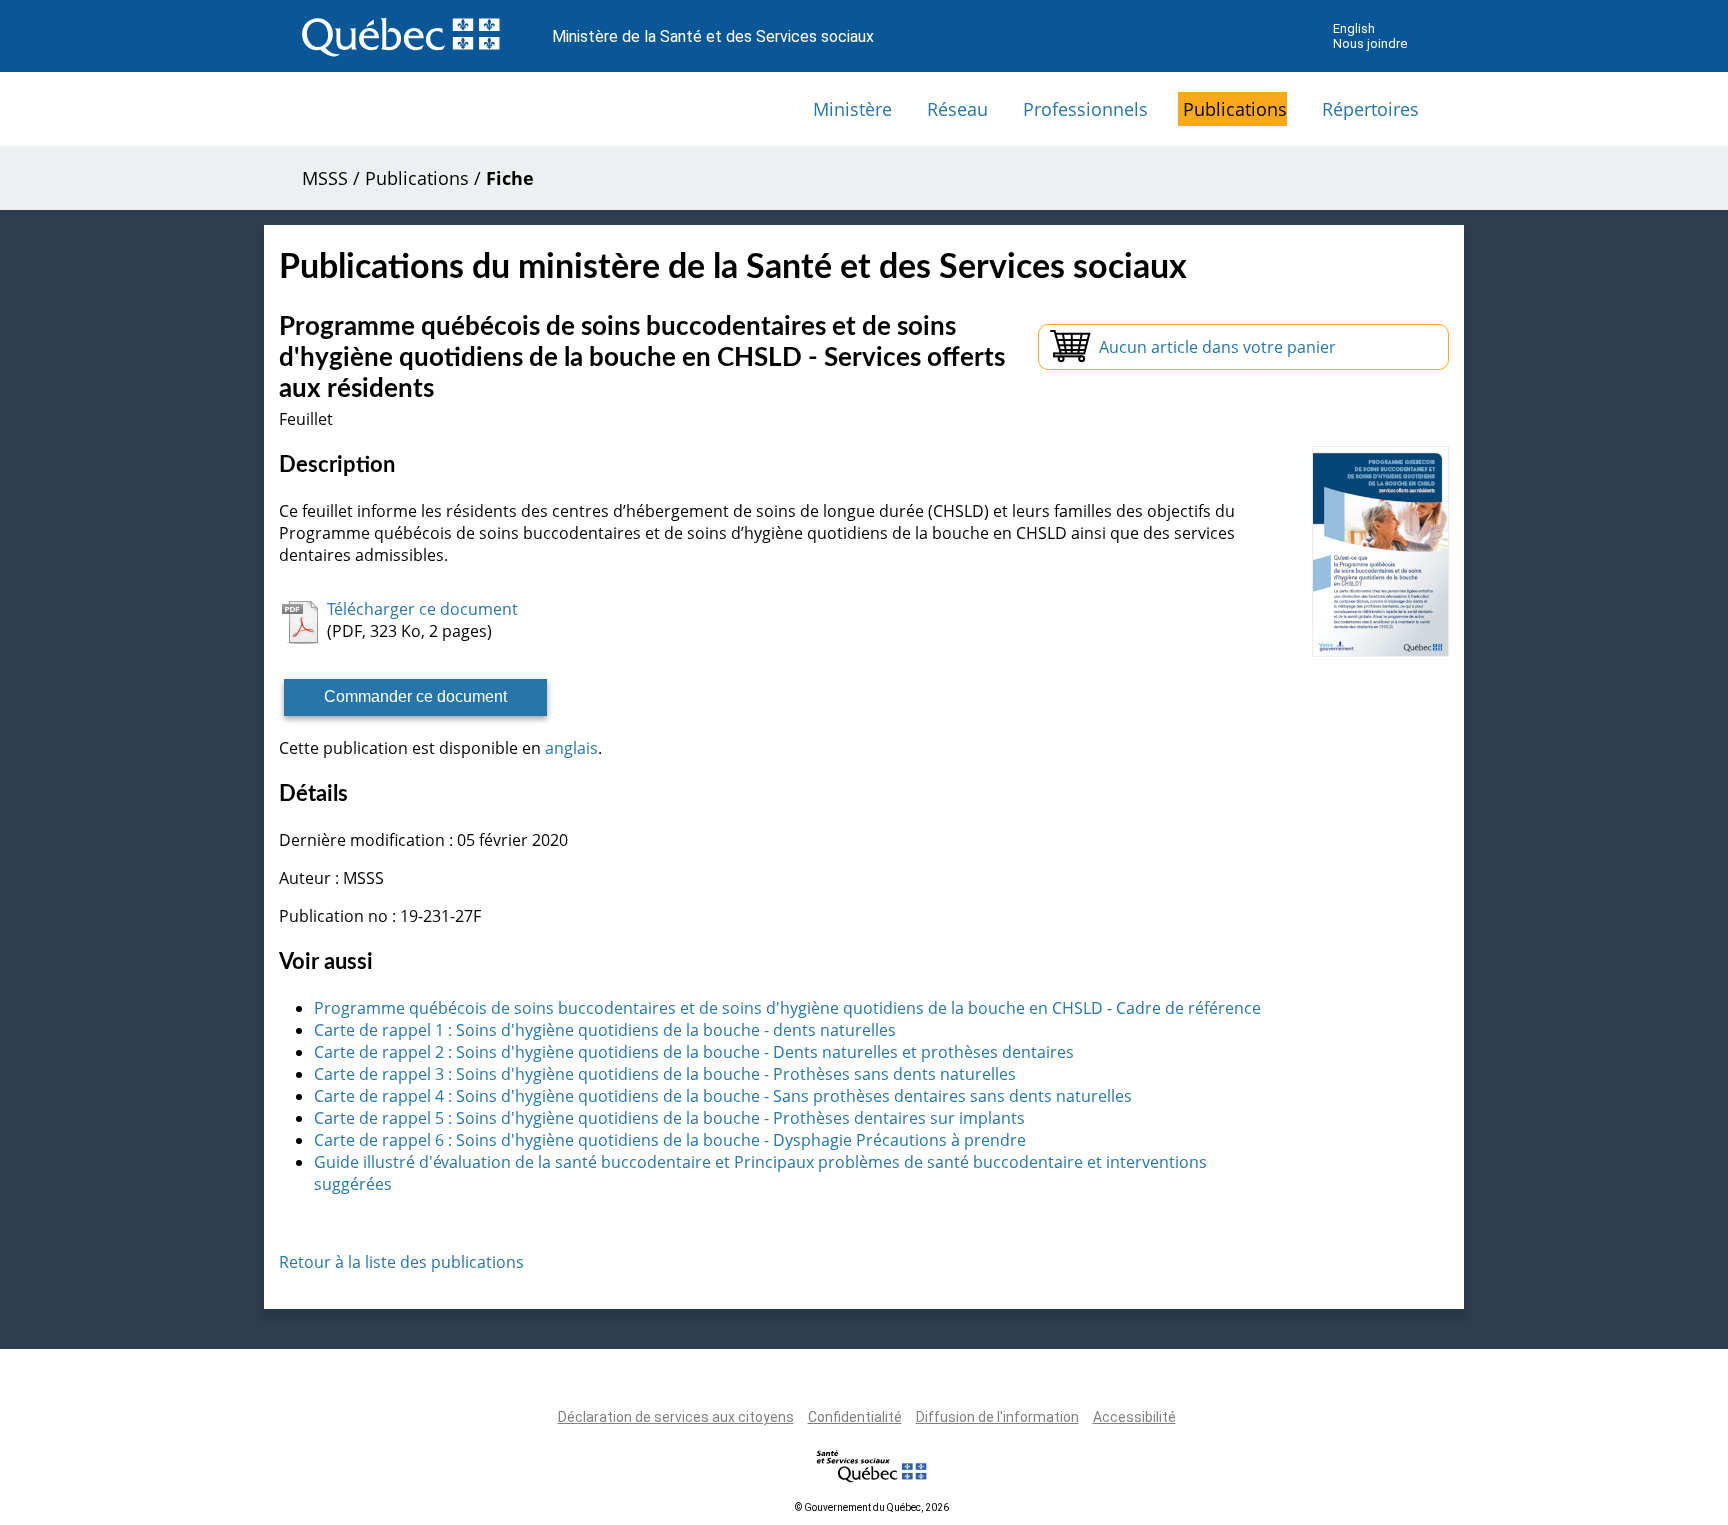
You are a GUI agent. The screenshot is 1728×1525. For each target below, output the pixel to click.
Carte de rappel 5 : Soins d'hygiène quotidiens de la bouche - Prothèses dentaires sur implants (669, 1118)
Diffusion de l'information (997, 1417)
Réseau (957, 109)
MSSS (325, 178)
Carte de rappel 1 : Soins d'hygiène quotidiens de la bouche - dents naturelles (605, 1030)
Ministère (852, 109)
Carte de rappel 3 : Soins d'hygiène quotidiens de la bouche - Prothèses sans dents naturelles (665, 1074)
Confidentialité (855, 1417)
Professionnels (1085, 109)
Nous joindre (1370, 43)
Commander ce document (415, 696)
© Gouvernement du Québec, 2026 (872, 1507)
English (1354, 28)
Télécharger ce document (422, 609)
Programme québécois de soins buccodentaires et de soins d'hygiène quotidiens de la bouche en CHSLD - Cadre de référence (787, 1008)
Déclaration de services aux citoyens (676, 1417)
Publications (1235, 109)
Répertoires (1370, 109)
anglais (571, 748)
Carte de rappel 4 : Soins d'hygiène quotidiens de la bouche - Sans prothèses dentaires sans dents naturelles (723, 1096)
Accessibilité (1134, 1417)
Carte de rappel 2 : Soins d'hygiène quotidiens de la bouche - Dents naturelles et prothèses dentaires (694, 1052)
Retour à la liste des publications (401, 1262)
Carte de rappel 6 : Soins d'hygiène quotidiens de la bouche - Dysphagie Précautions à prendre (670, 1140)
